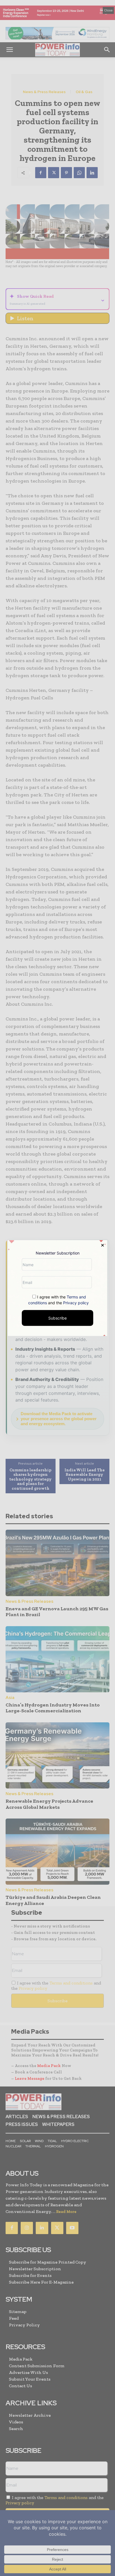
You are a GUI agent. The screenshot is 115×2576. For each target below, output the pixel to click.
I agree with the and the (58, 1300)
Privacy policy (76, 1303)
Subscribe (57, 1318)
